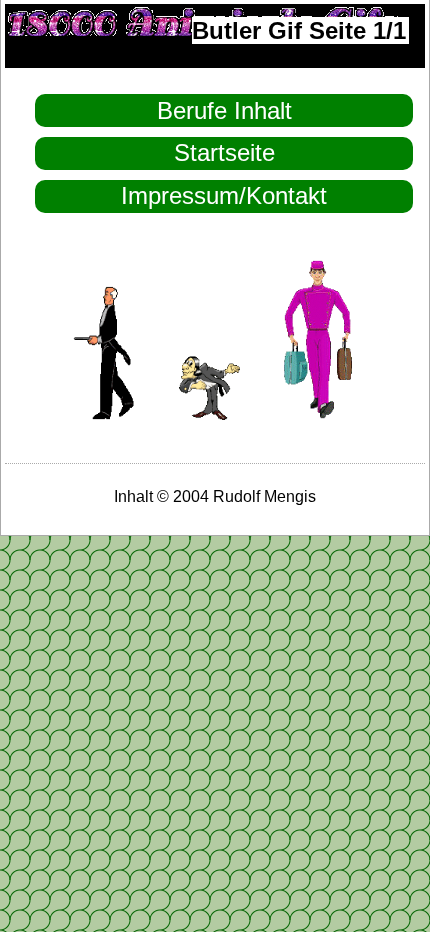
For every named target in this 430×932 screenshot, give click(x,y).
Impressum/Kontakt (224, 195)
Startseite (224, 152)
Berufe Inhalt (224, 110)
